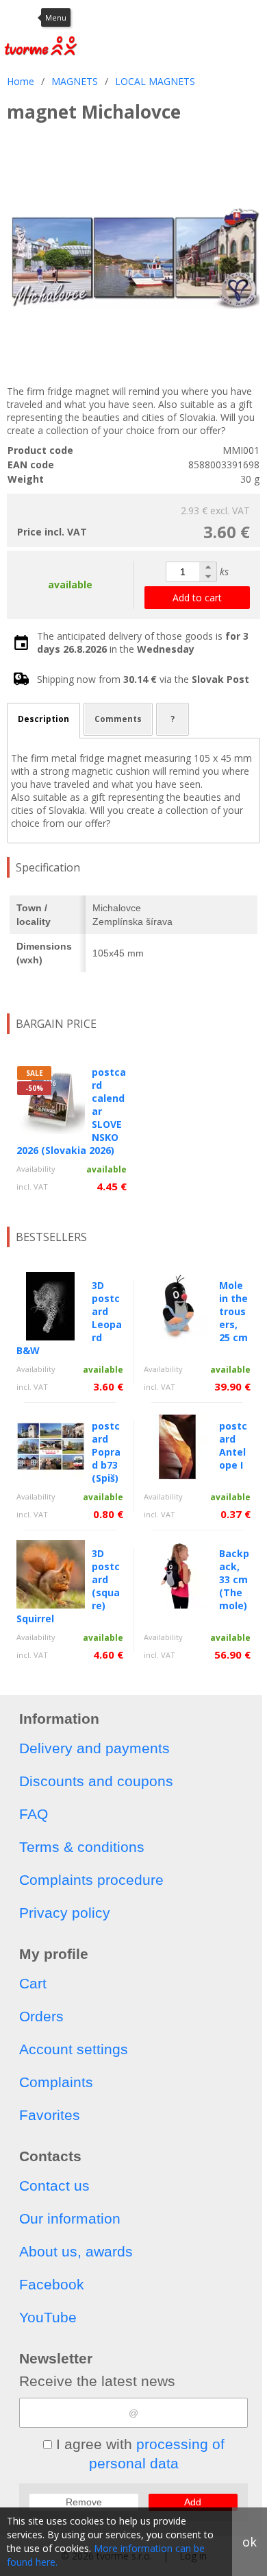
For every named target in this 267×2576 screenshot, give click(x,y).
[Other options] (253, 17)
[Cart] (222, 17)
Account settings (74, 2049)
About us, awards (76, 2251)
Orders (41, 2016)
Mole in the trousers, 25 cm (233, 1311)
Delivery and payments (94, 1748)
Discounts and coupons (96, 1781)
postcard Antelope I (233, 1445)
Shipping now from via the (143, 679)
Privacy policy (65, 1913)
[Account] (154, 17)
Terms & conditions (82, 1847)
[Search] (188, 17)
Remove (84, 2502)
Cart (33, 1983)
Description (43, 719)
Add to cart (197, 598)
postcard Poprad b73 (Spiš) (106, 1452)
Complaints (56, 2082)
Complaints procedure (91, 1880)
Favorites (50, 2115)
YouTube (48, 2317)
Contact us (54, 2186)
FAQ (34, 1814)
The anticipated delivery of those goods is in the (143, 642)
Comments (118, 719)
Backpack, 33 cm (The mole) (234, 1579)
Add (193, 2502)
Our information (70, 2218)
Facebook (52, 2284)
